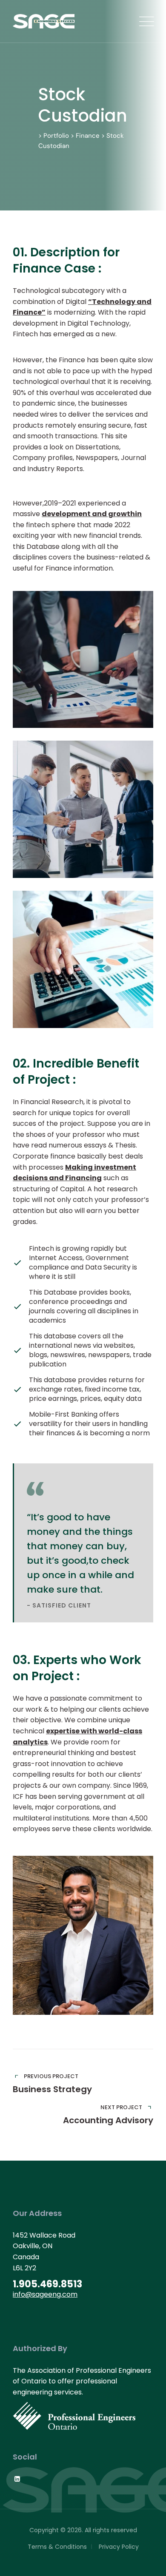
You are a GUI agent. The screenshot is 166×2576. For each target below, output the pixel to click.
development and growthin (92, 514)
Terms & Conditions (57, 2547)
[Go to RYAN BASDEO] (83, 1935)
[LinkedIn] (17, 2479)
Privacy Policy (119, 2547)
